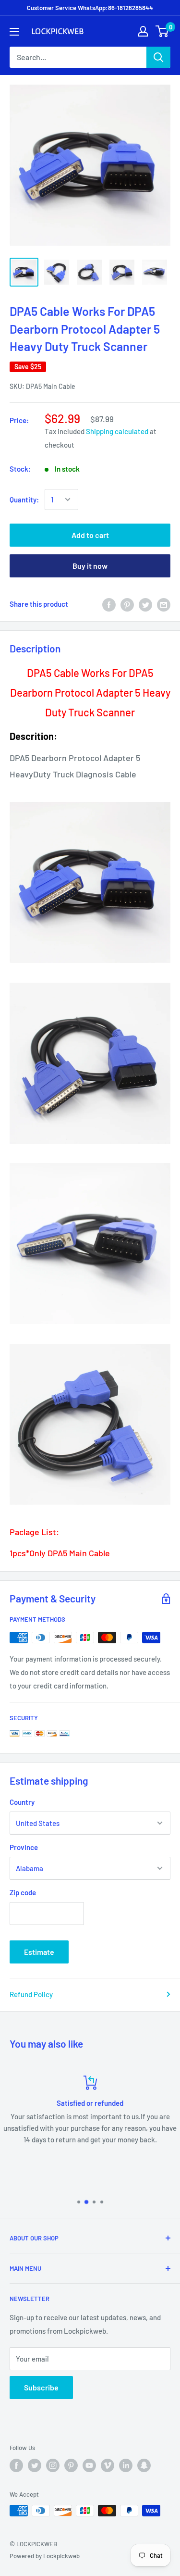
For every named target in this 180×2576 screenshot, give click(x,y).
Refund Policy (31, 1994)
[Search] (158, 57)
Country (22, 1802)
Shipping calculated (117, 431)
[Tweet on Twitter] (145, 604)
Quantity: (24, 500)
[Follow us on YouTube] (89, 2465)
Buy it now (90, 566)
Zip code (23, 1892)
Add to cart (90, 535)
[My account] (143, 31)
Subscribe (41, 2387)
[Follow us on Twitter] (35, 2465)
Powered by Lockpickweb (45, 2556)
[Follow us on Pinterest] (71, 2465)
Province (24, 1847)
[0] (162, 31)
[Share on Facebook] (109, 604)
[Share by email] (164, 604)
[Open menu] (14, 32)
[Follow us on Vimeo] (108, 2465)
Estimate (39, 1952)
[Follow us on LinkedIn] (126, 2465)
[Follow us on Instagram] (53, 2465)
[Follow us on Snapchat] (144, 2465)
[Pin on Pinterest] (127, 604)
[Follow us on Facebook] (16, 2465)
